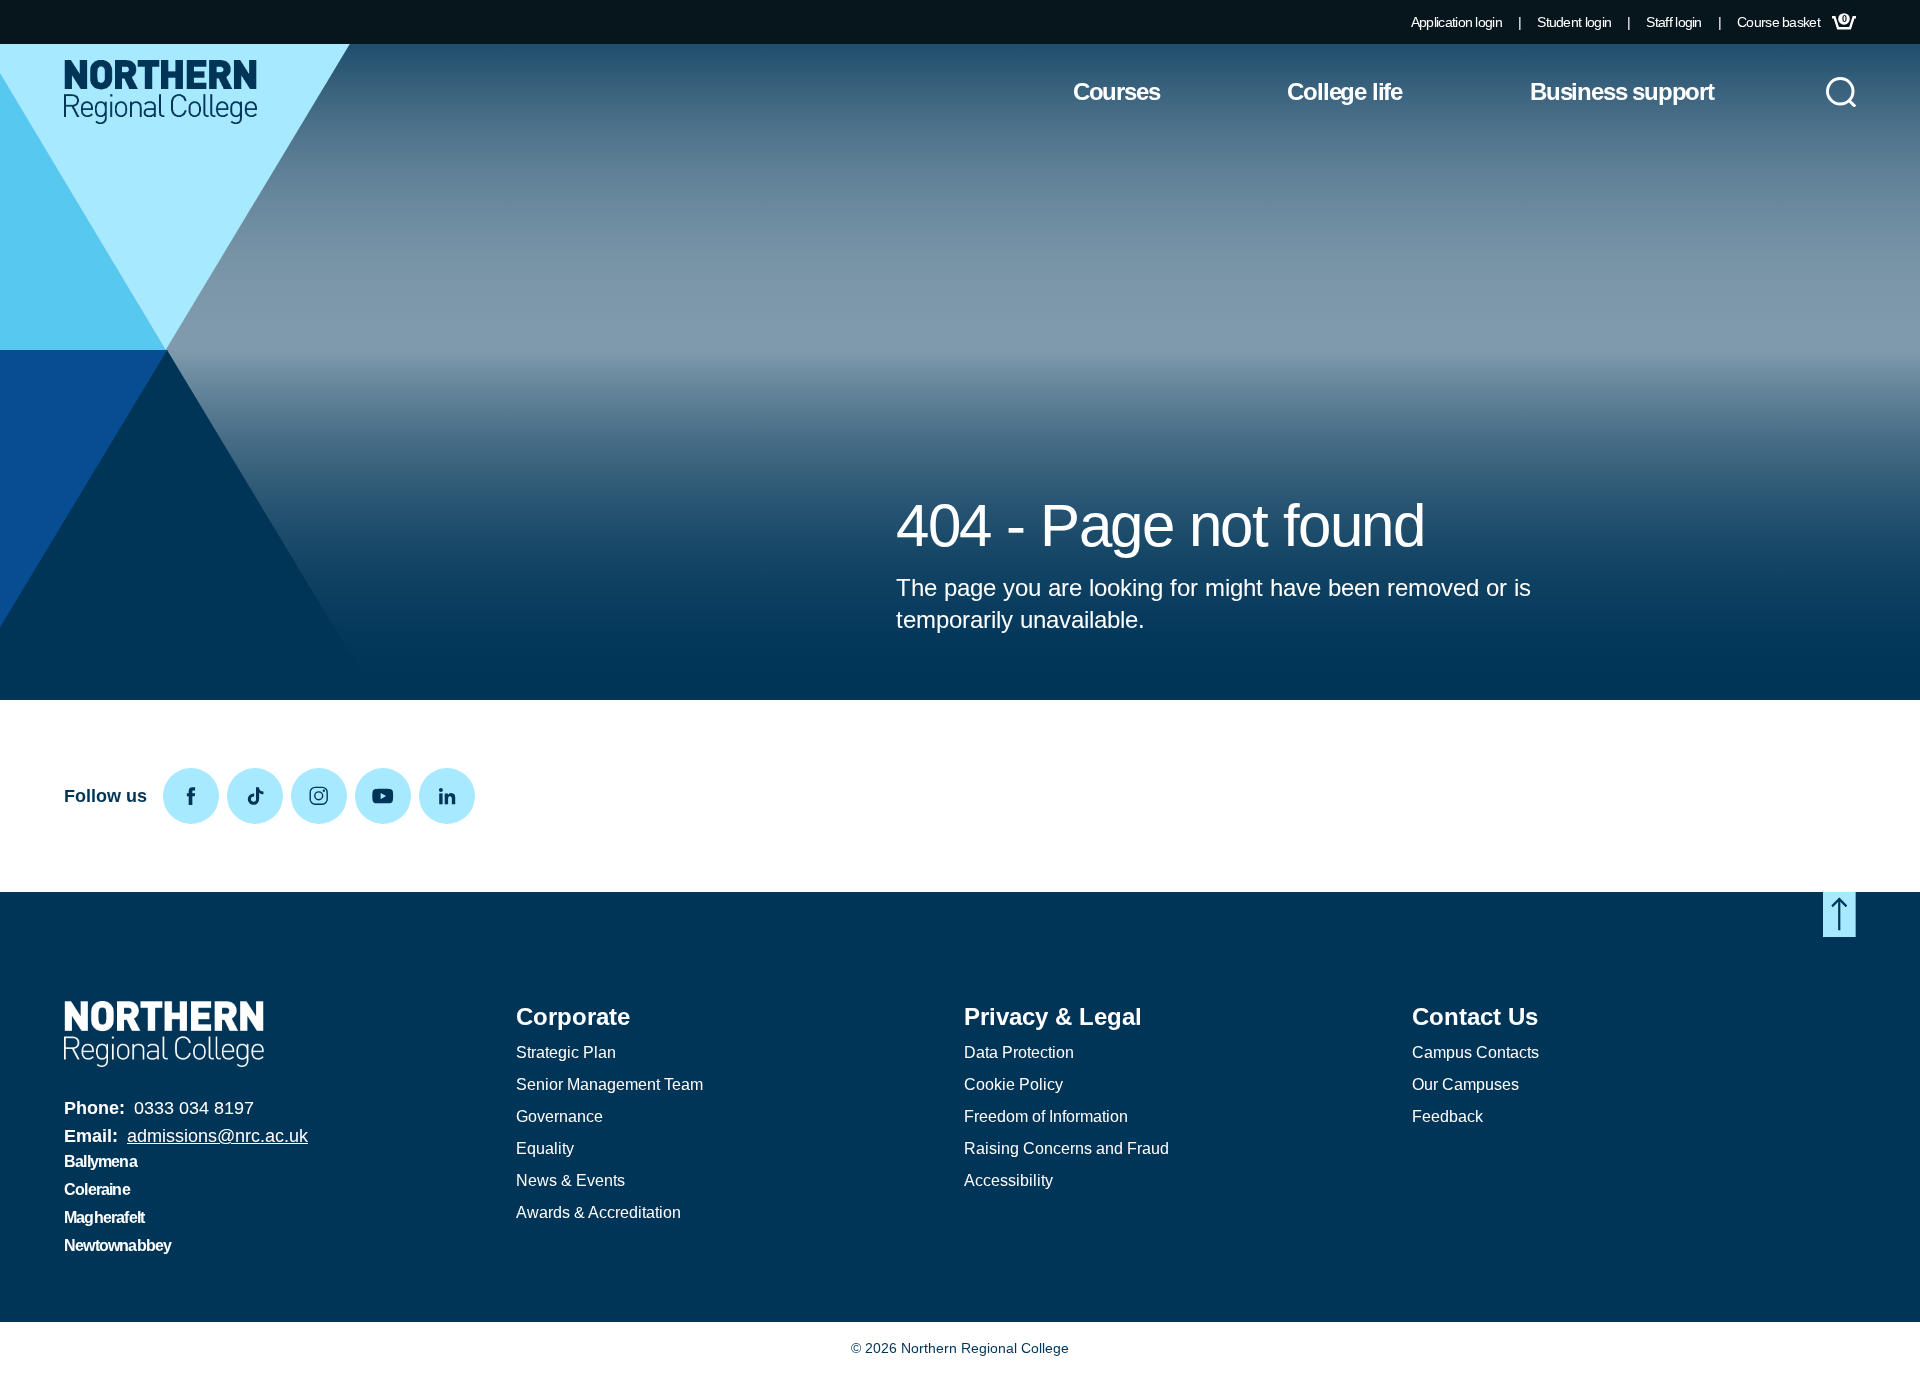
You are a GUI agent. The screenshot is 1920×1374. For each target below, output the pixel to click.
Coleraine (97, 1189)
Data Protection (1019, 1052)
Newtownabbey (117, 1245)
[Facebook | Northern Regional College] (195, 796)
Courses (1116, 91)
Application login (1456, 22)
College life (1344, 91)
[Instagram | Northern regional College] (323, 796)
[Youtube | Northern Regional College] (387, 796)
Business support (1622, 91)
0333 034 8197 (194, 1108)
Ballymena (100, 1161)
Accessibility (1008, 1180)
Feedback (1447, 1116)
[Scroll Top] (1839, 914)
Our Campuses (1465, 1084)
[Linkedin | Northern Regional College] (451, 796)
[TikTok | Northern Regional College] (259, 796)
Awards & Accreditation (598, 1212)
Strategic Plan (566, 1052)
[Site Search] (1841, 92)
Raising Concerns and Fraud (1066, 1148)
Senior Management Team (609, 1084)
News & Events (570, 1180)
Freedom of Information (1046, 1116)
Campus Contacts (1475, 1052)
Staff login (1673, 22)
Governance (559, 1116)
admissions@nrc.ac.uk (217, 1136)
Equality (545, 1148)
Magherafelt (104, 1217)
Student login (1574, 22)
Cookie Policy (1013, 1084)
